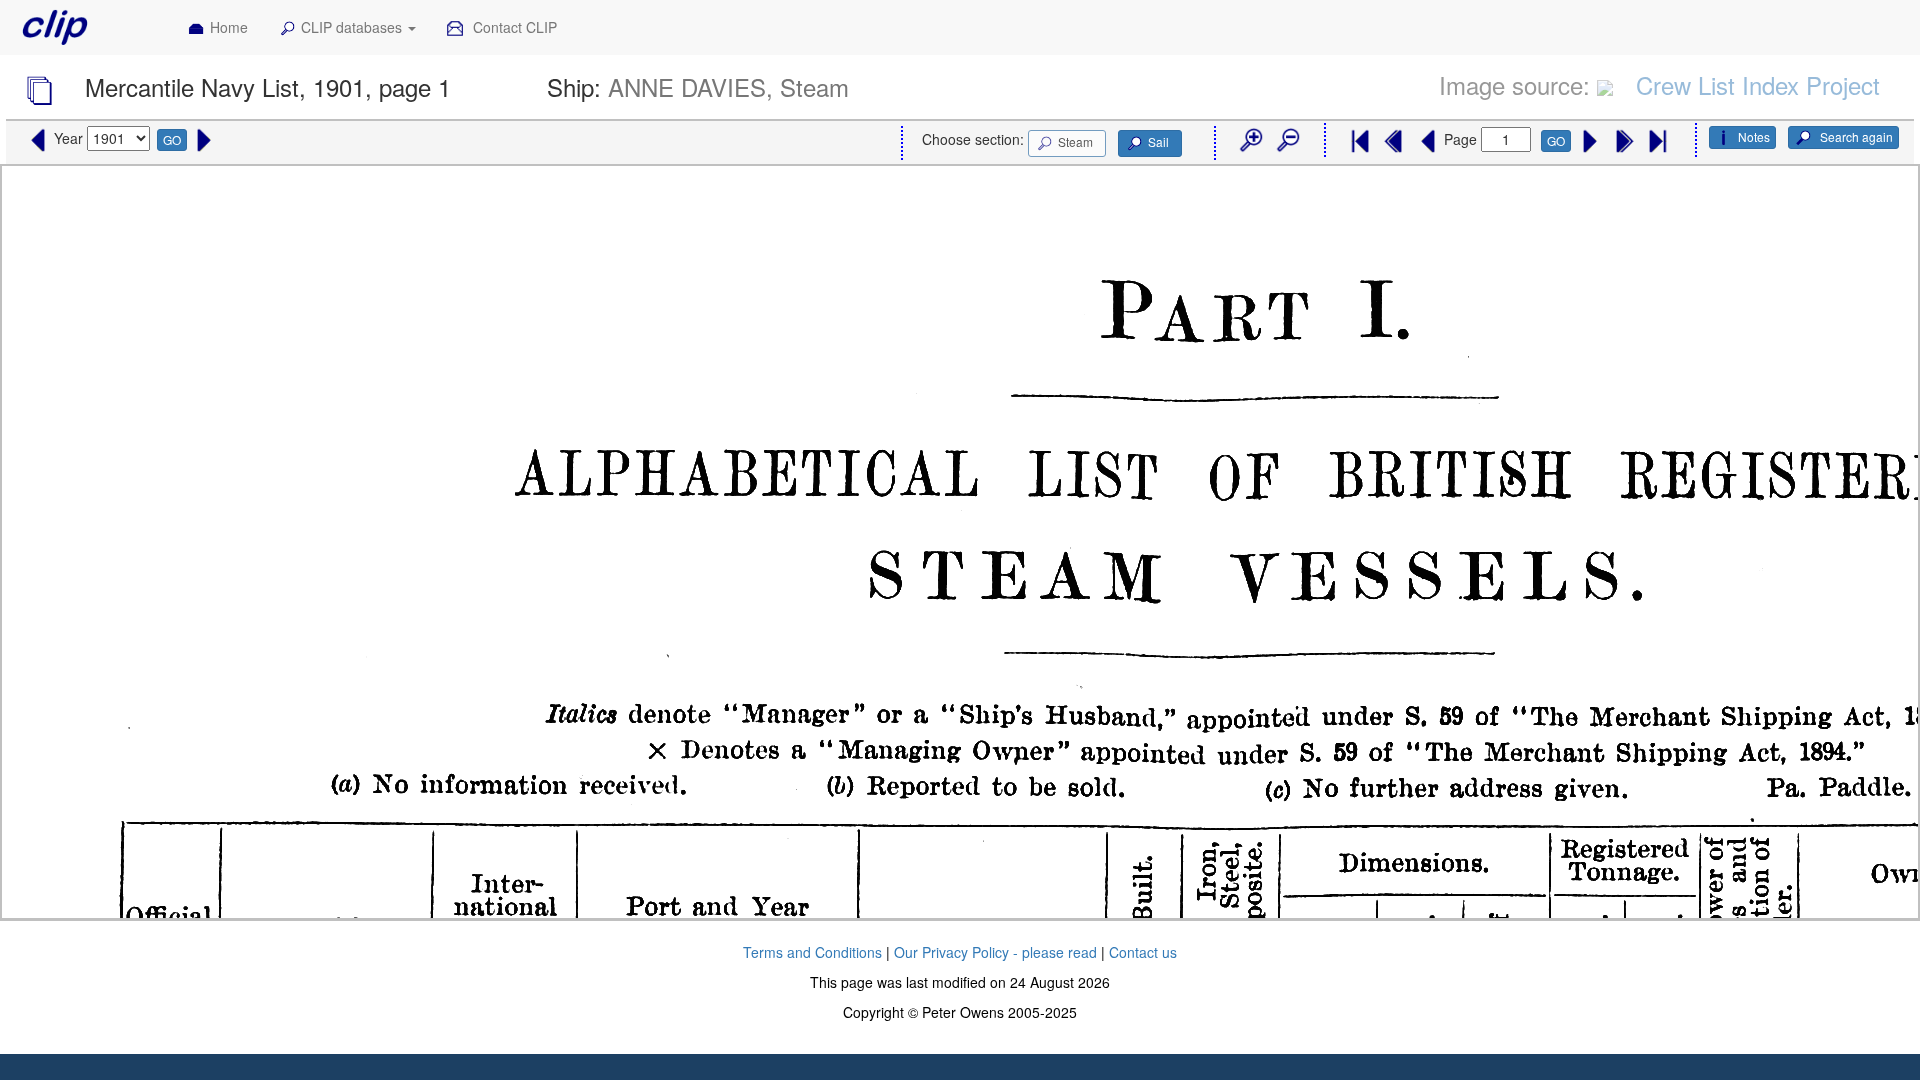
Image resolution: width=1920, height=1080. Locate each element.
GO (172, 139)
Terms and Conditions (812, 952)
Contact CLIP (513, 27)
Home (229, 27)
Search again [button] (1855, 136)
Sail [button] (1158, 141)
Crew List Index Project (1758, 84)
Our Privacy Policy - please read (995, 952)
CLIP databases (353, 27)
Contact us (1143, 952)
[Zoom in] (1250, 141)
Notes (1754, 136)
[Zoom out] (1287, 141)
